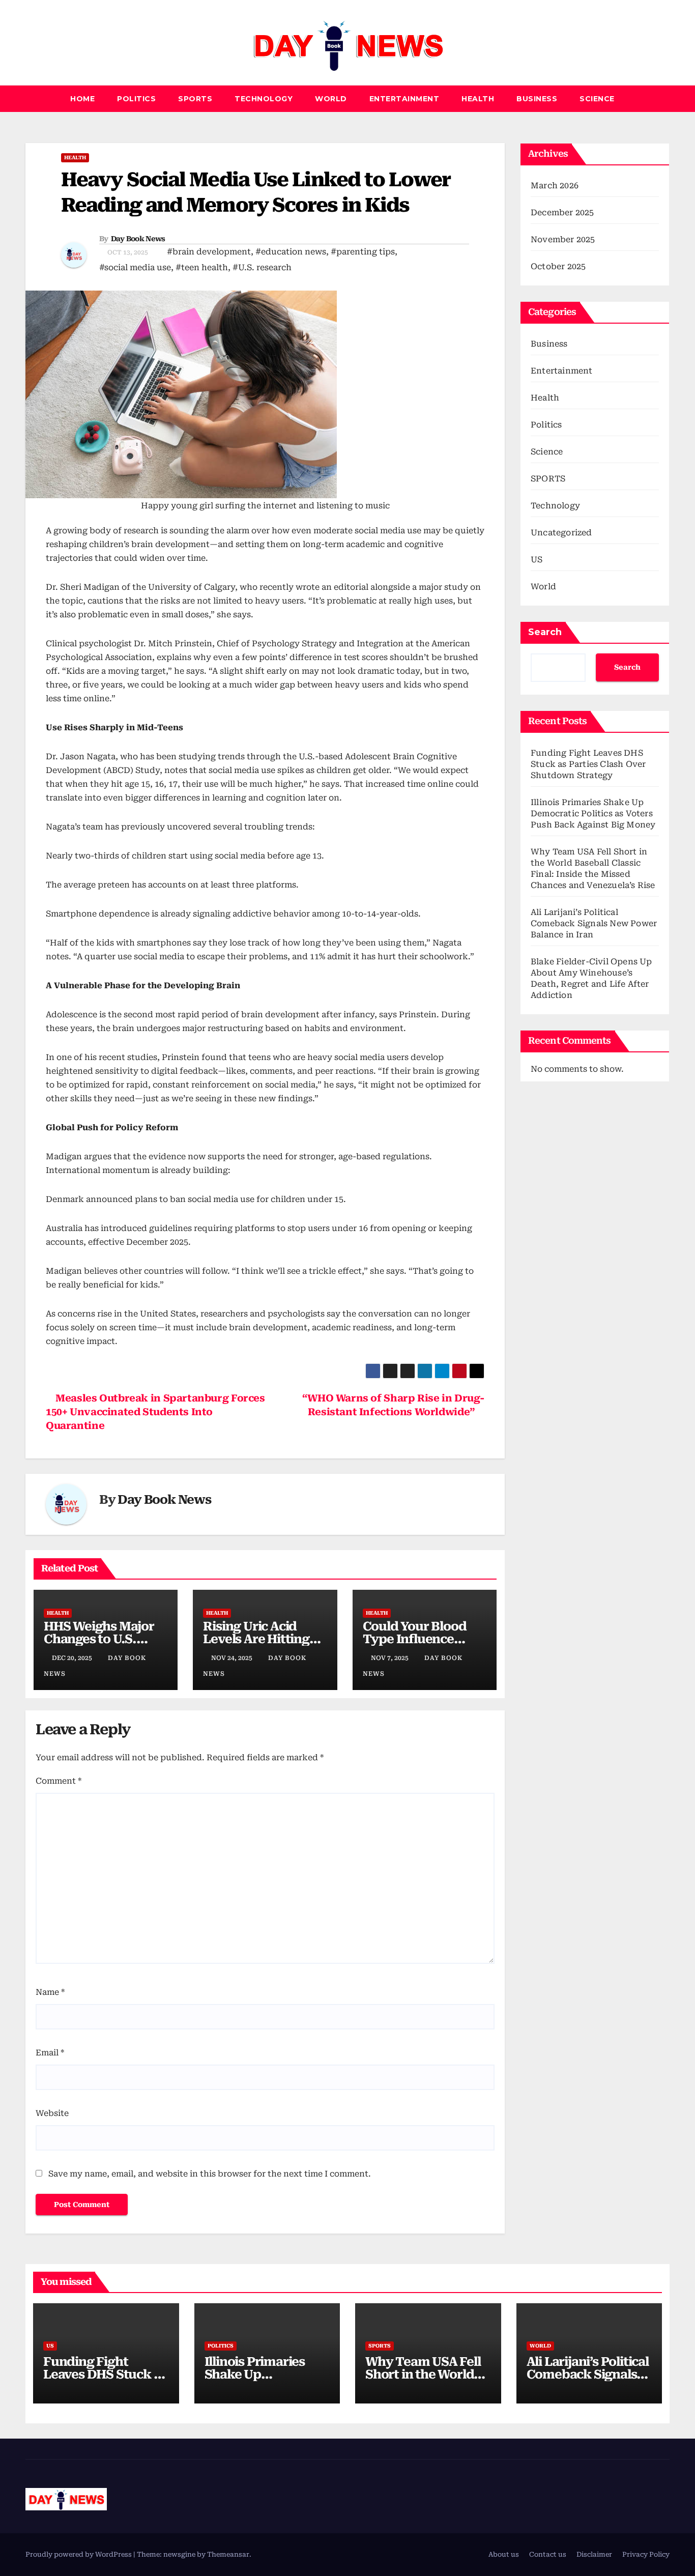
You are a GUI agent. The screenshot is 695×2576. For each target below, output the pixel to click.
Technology (264, 99)
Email (50, 2053)
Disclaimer (594, 2554)
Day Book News (138, 239)
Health (478, 99)
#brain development (209, 252)
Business (537, 99)
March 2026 (555, 185)
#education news (291, 252)
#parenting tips (363, 252)
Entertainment (404, 99)
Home (82, 99)
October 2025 (558, 266)
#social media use (135, 267)
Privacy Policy (646, 2554)
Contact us (548, 2554)
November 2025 (563, 239)
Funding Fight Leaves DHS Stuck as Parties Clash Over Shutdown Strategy (588, 764)
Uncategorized (561, 533)
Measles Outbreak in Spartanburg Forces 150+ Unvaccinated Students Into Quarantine (155, 1412)
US (537, 560)
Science (597, 99)
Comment (59, 1781)
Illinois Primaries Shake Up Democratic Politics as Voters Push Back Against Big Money (593, 813)
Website (52, 2113)
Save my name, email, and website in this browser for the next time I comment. (210, 2174)
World (331, 99)
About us (504, 2554)
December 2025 (562, 212)
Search (545, 632)
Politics (136, 99)
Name (50, 1992)
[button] (662, 98)
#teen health (202, 267)
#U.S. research (262, 267)
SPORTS (195, 99)
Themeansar (228, 2554)
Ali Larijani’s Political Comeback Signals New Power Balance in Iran (594, 923)
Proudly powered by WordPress (79, 2554)
